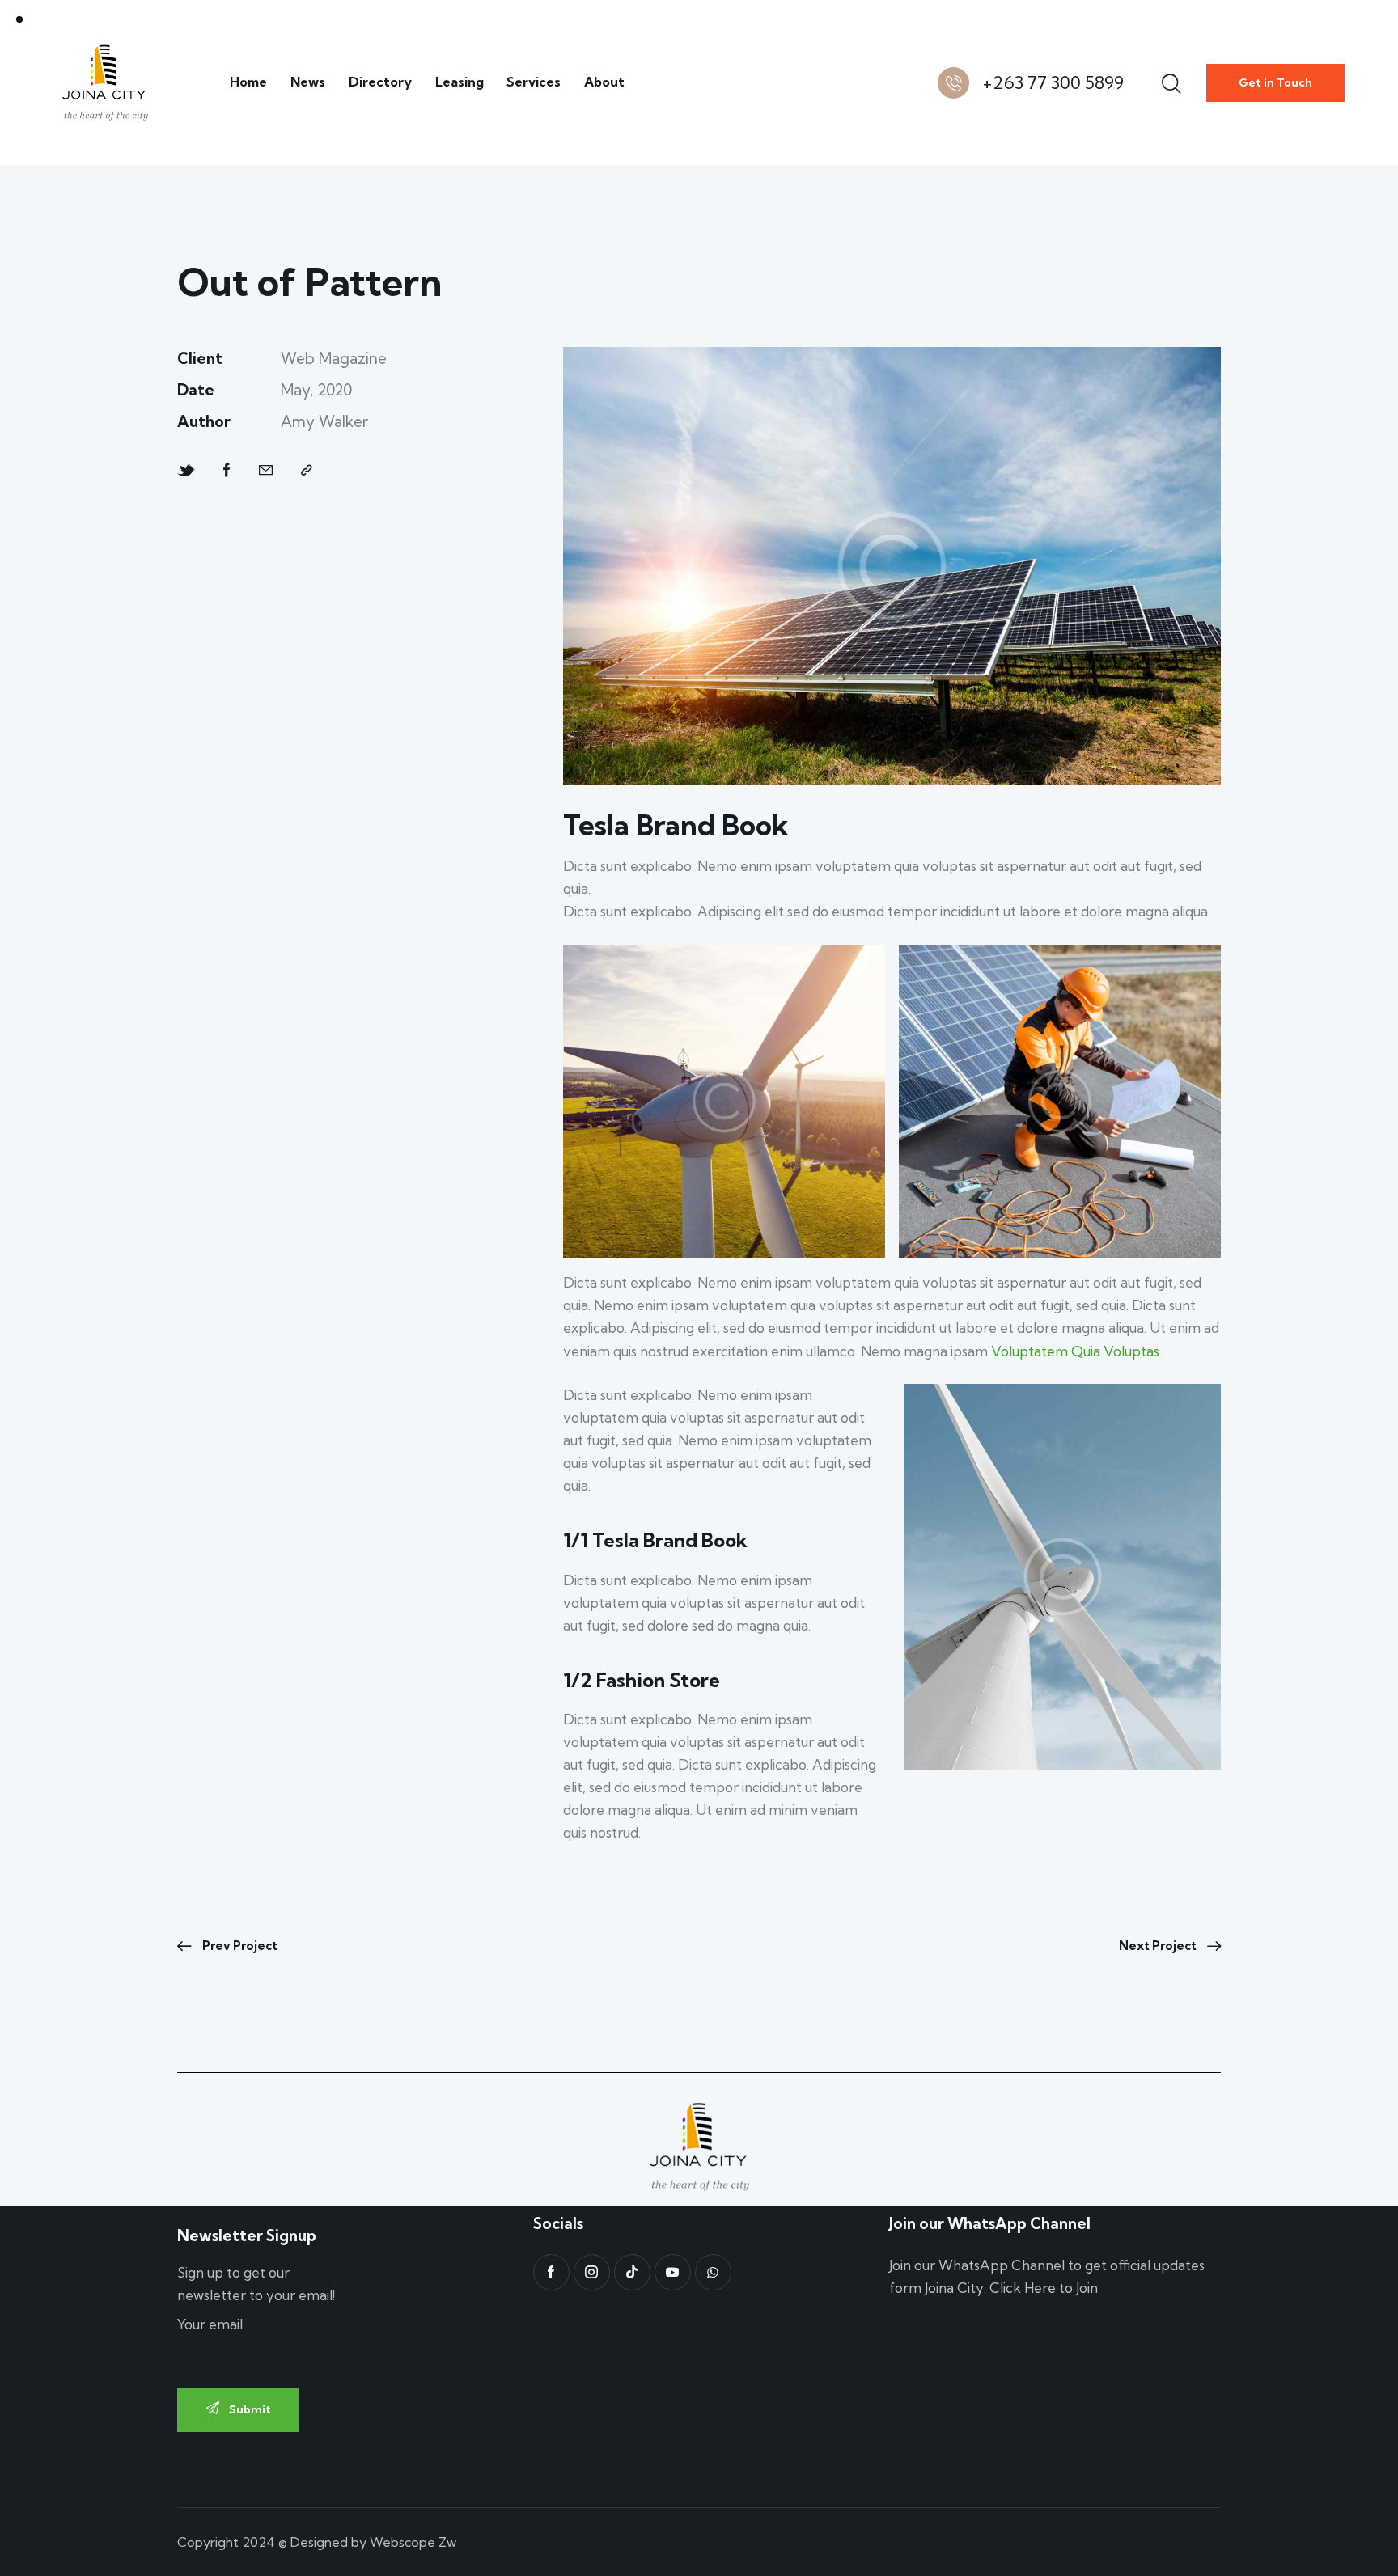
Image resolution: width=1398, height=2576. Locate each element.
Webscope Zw (413, 2542)
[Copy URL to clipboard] (307, 471)
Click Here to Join (1044, 2288)
